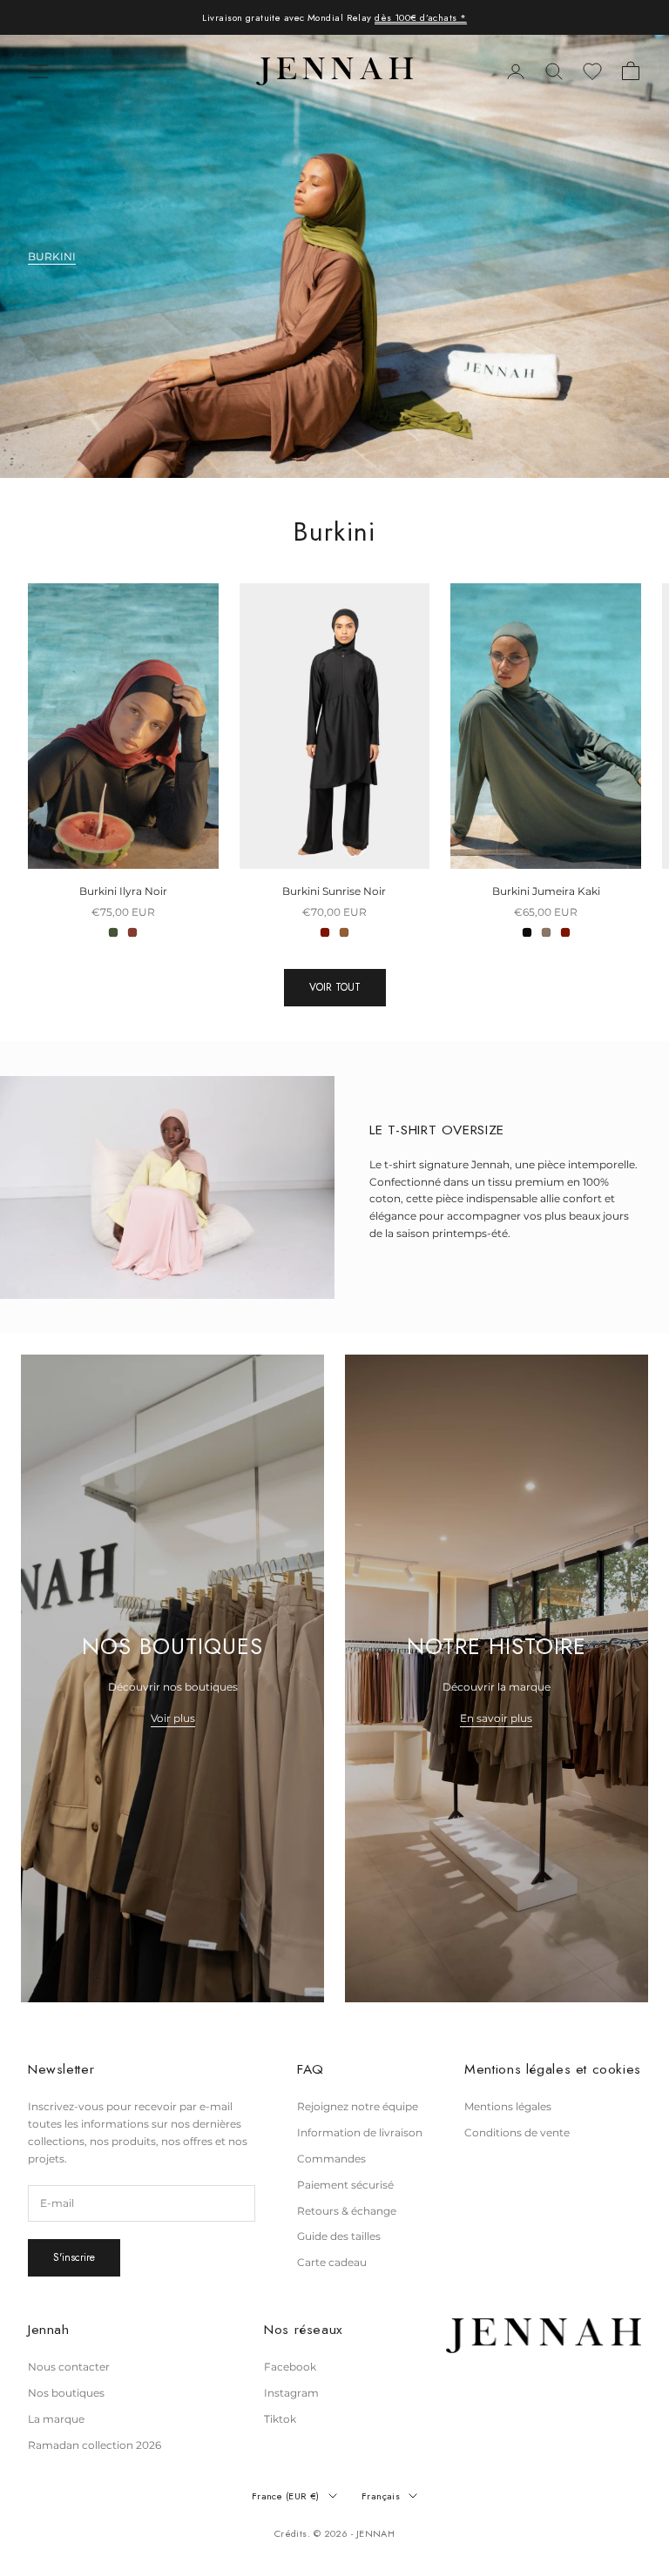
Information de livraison (360, 2132)
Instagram (291, 2393)
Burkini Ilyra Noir (123, 891)
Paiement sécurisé (345, 2185)
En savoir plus (496, 1718)
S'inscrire (74, 2257)
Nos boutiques (66, 2393)
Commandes (331, 2159)
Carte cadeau (332, 2262)
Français (381, 2496)
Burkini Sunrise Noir (334, 891)
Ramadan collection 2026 (95, 2445)
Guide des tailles (339, 2236)
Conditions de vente (517, 2132)
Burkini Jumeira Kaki (546, 891)
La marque (56, 2419)
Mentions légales (508, 2106)
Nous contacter (69, 2367)
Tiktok (280, 2419)
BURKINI (52, 256)
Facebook (290, 2367)
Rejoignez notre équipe (358, 2106)
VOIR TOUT (335, 987)
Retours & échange (347, 2211)
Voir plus (173, 1718)
